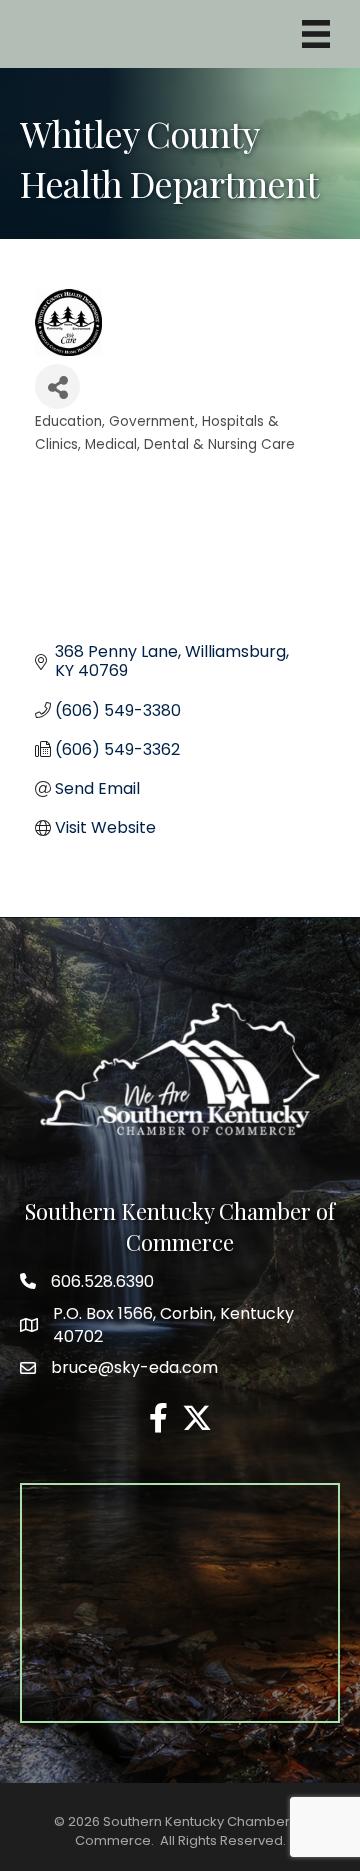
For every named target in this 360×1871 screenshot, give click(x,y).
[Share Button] (57, 386)
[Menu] (316, 34)
